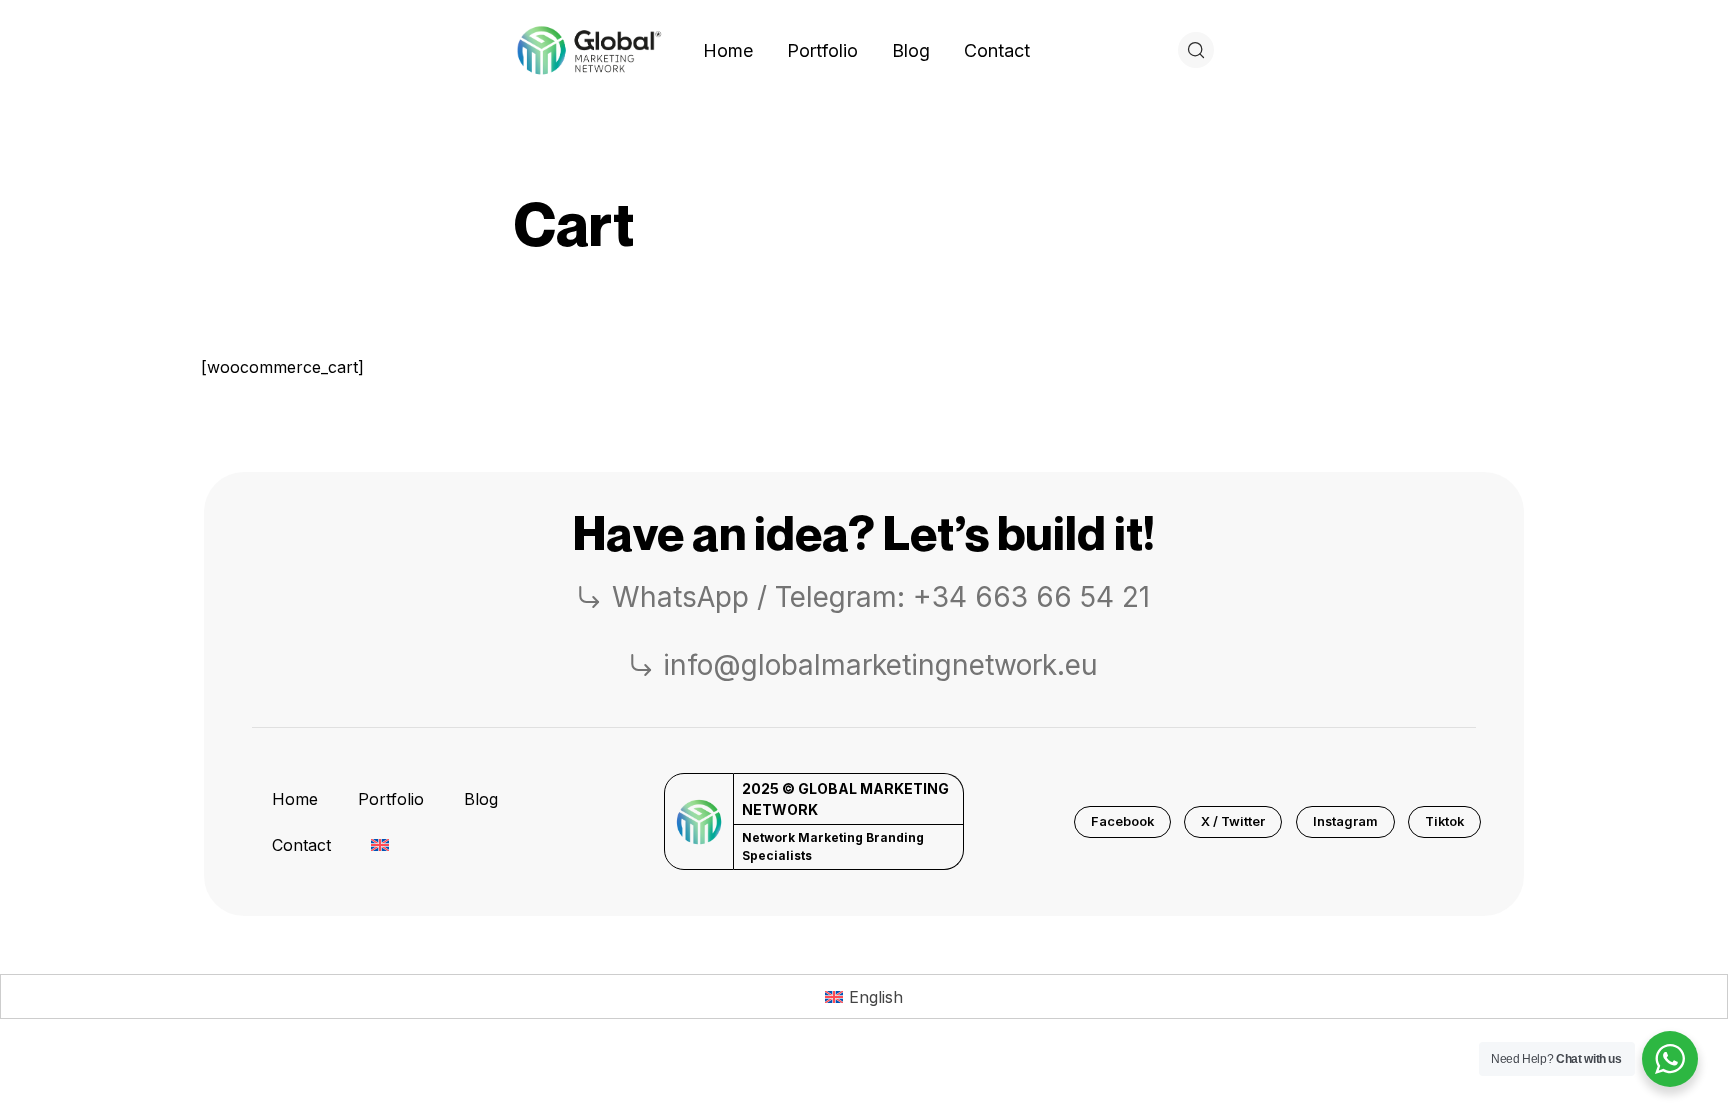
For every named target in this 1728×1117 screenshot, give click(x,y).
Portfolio (391, 799)
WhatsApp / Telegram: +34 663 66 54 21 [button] (880, 597)
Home (295, 799)
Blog (481, 799)
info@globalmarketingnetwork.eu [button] (880, 665)
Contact (301, 845)
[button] (1122, 822)
